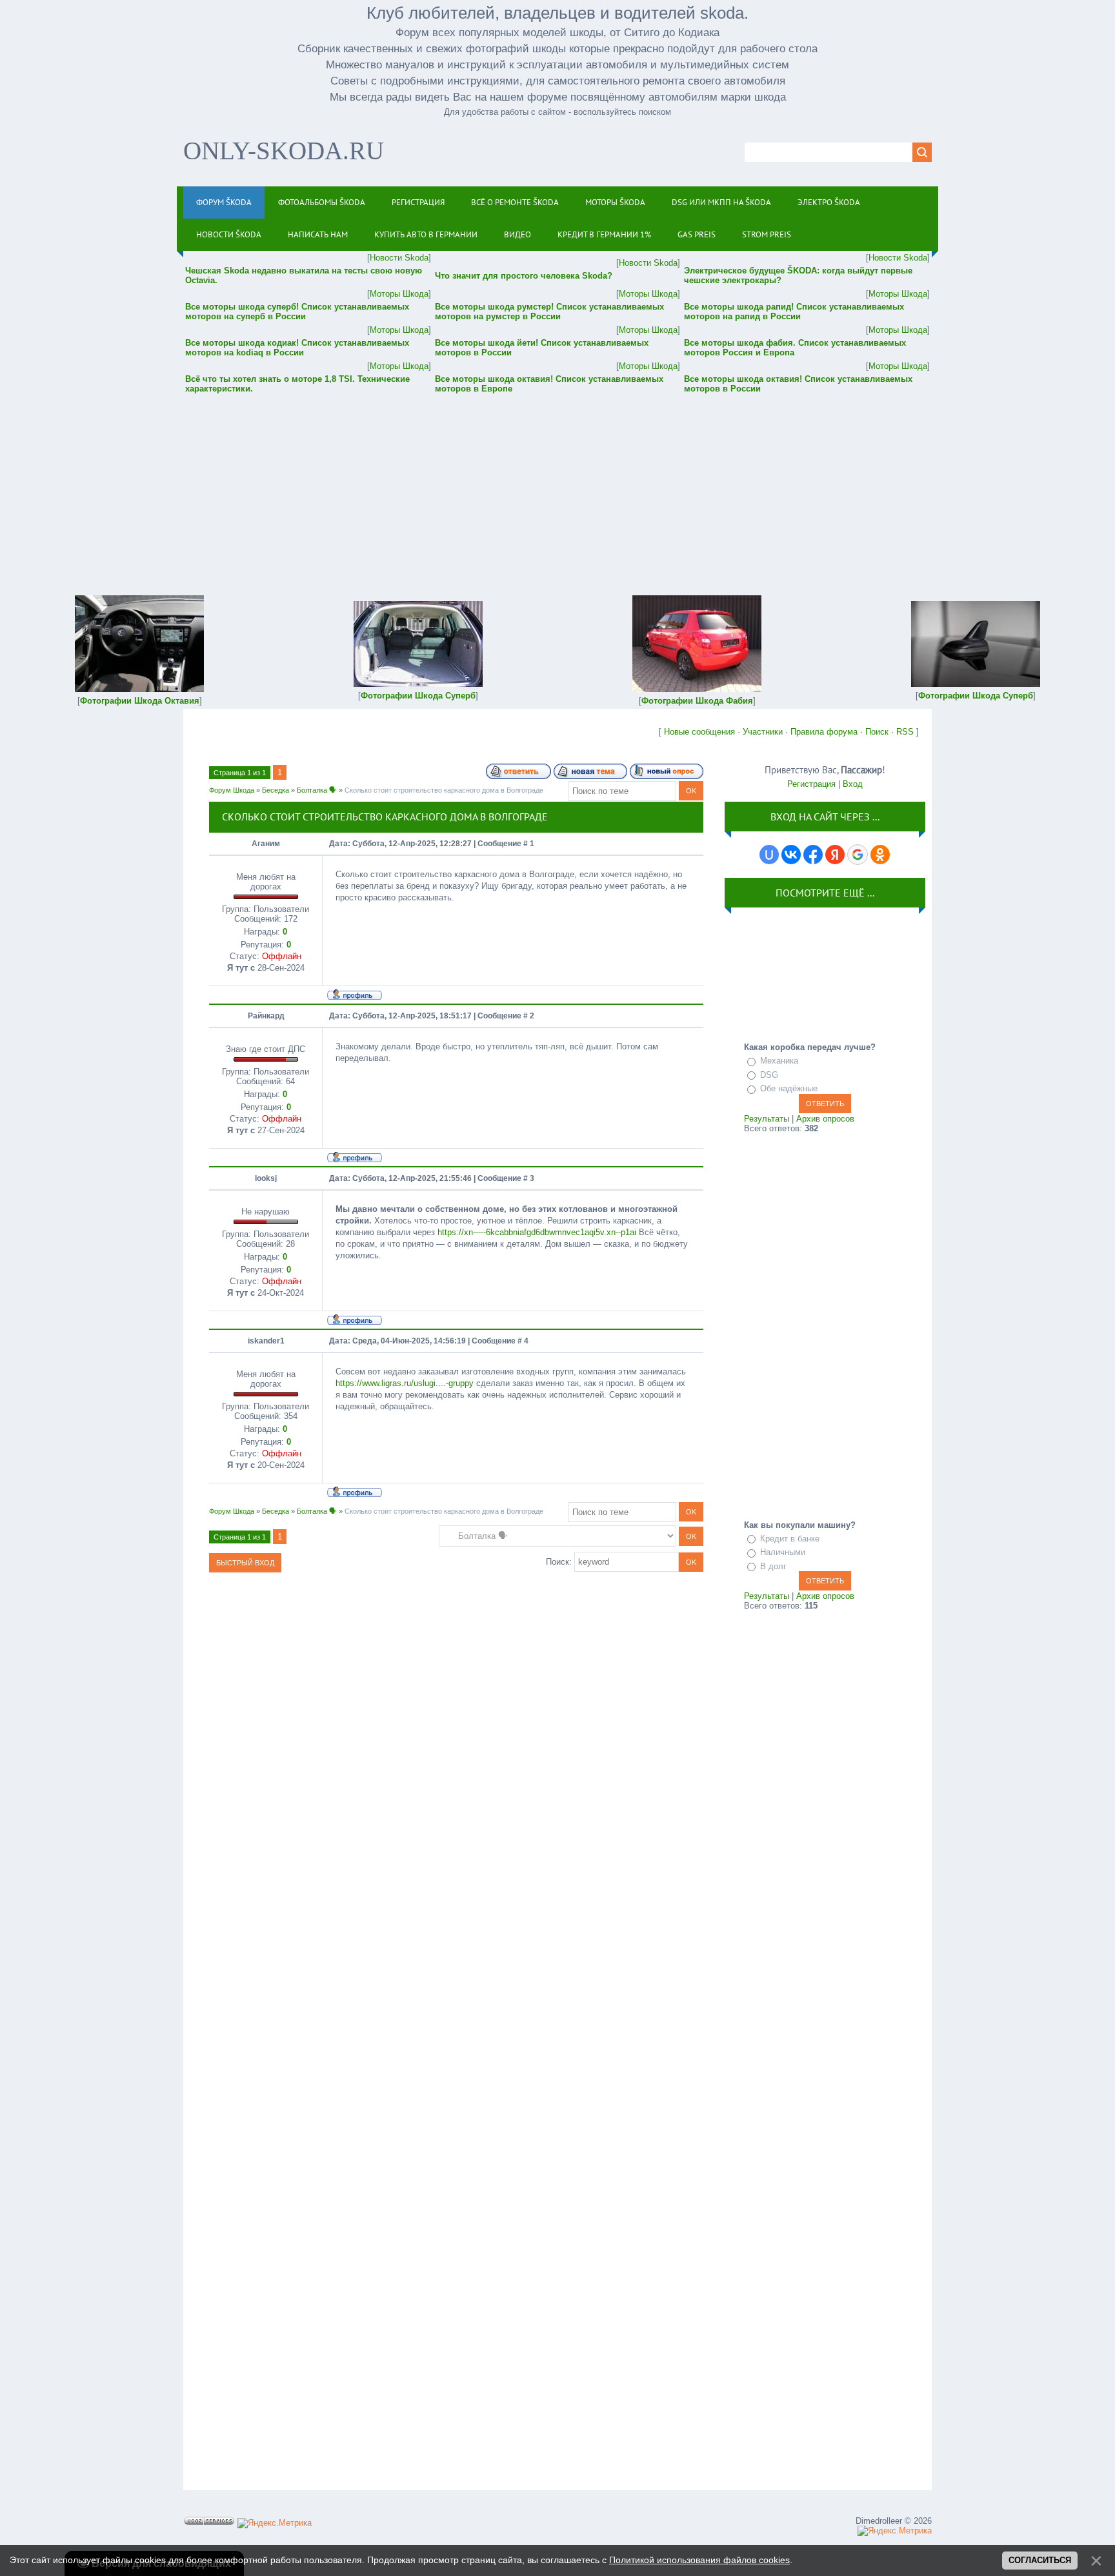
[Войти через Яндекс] (835, 855)
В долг (773, 1566)
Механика (779, 1061)
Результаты (767, 1119)
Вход (853, 784)
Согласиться (1040, 2560)
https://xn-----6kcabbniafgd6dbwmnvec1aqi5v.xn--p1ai (537, 1232)
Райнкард (266, 1016)
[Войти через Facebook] (813, 855)
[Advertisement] (557, 486)
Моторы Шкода (399, 294)
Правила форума (824, 732)
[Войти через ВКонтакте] (791, 855)
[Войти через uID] (769, 855)
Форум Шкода (232, 790)
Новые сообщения (699, 732)
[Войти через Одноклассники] (880, 855)
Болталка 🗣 (317, 790)
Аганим (266, 844)
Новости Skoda (399, 258)
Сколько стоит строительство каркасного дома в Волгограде (444, 790)
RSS (905, 732)
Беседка (276, 790)
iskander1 (266, 1341)
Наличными (783, 1552)
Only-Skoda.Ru (284, 151)
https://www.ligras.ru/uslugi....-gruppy (405, 1383)
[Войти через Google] (858, 855)
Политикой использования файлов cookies (699, 2560)
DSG (769, 1075)
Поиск (877, 732)
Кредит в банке (790, 1539)
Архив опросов (825, 1119)
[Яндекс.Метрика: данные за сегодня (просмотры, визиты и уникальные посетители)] (275, 2523)
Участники (763, 732)
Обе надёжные (789, 1088)
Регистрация (811, 784)
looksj (266, 1178)
